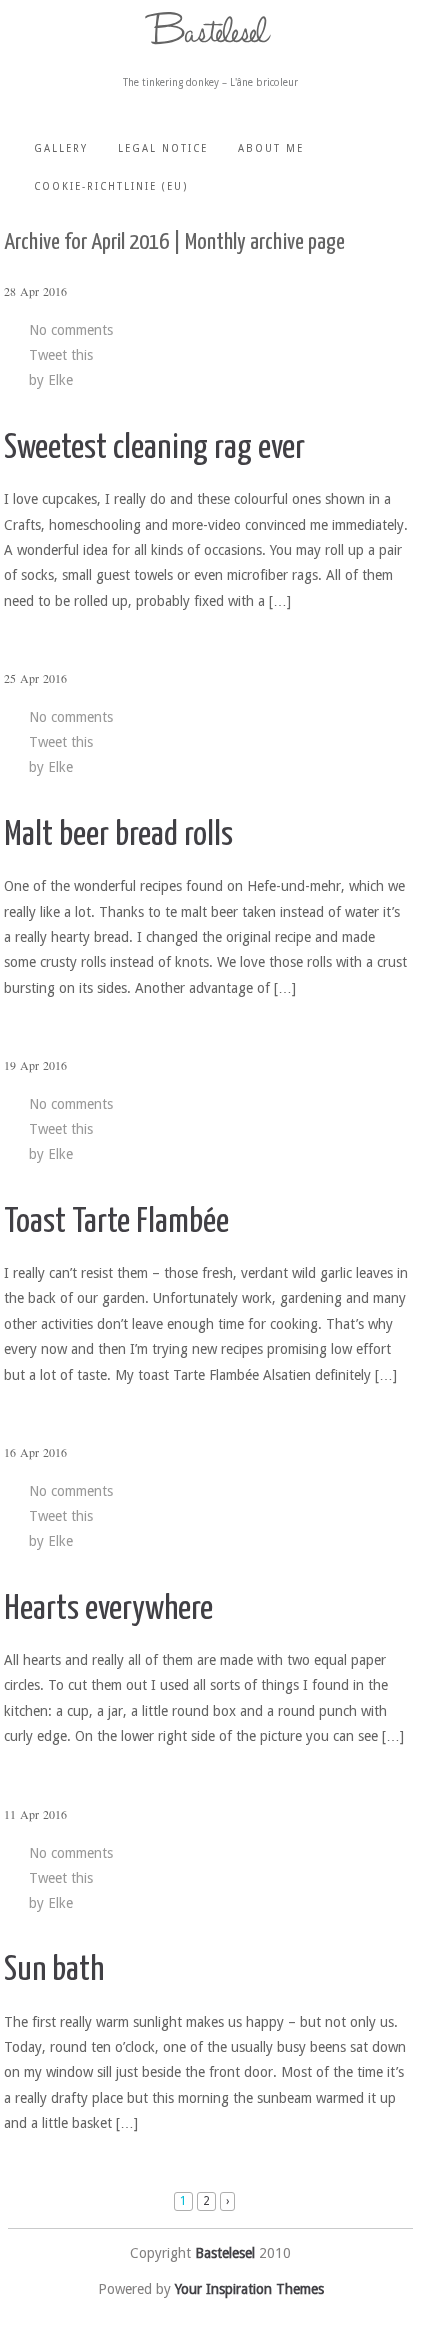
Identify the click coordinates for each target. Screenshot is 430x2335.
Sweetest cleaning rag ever (154, 448)
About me (271, 148)
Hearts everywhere (108, 1609)
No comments (71, 330)
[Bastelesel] (211, 28)
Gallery (61, 148)
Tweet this (61, 355)
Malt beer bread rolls (118, 835)
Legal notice (163, 148)
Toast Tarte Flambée (116, 1222)
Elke (60, 380)
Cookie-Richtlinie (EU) (111, 186)
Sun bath (54, 1970)
